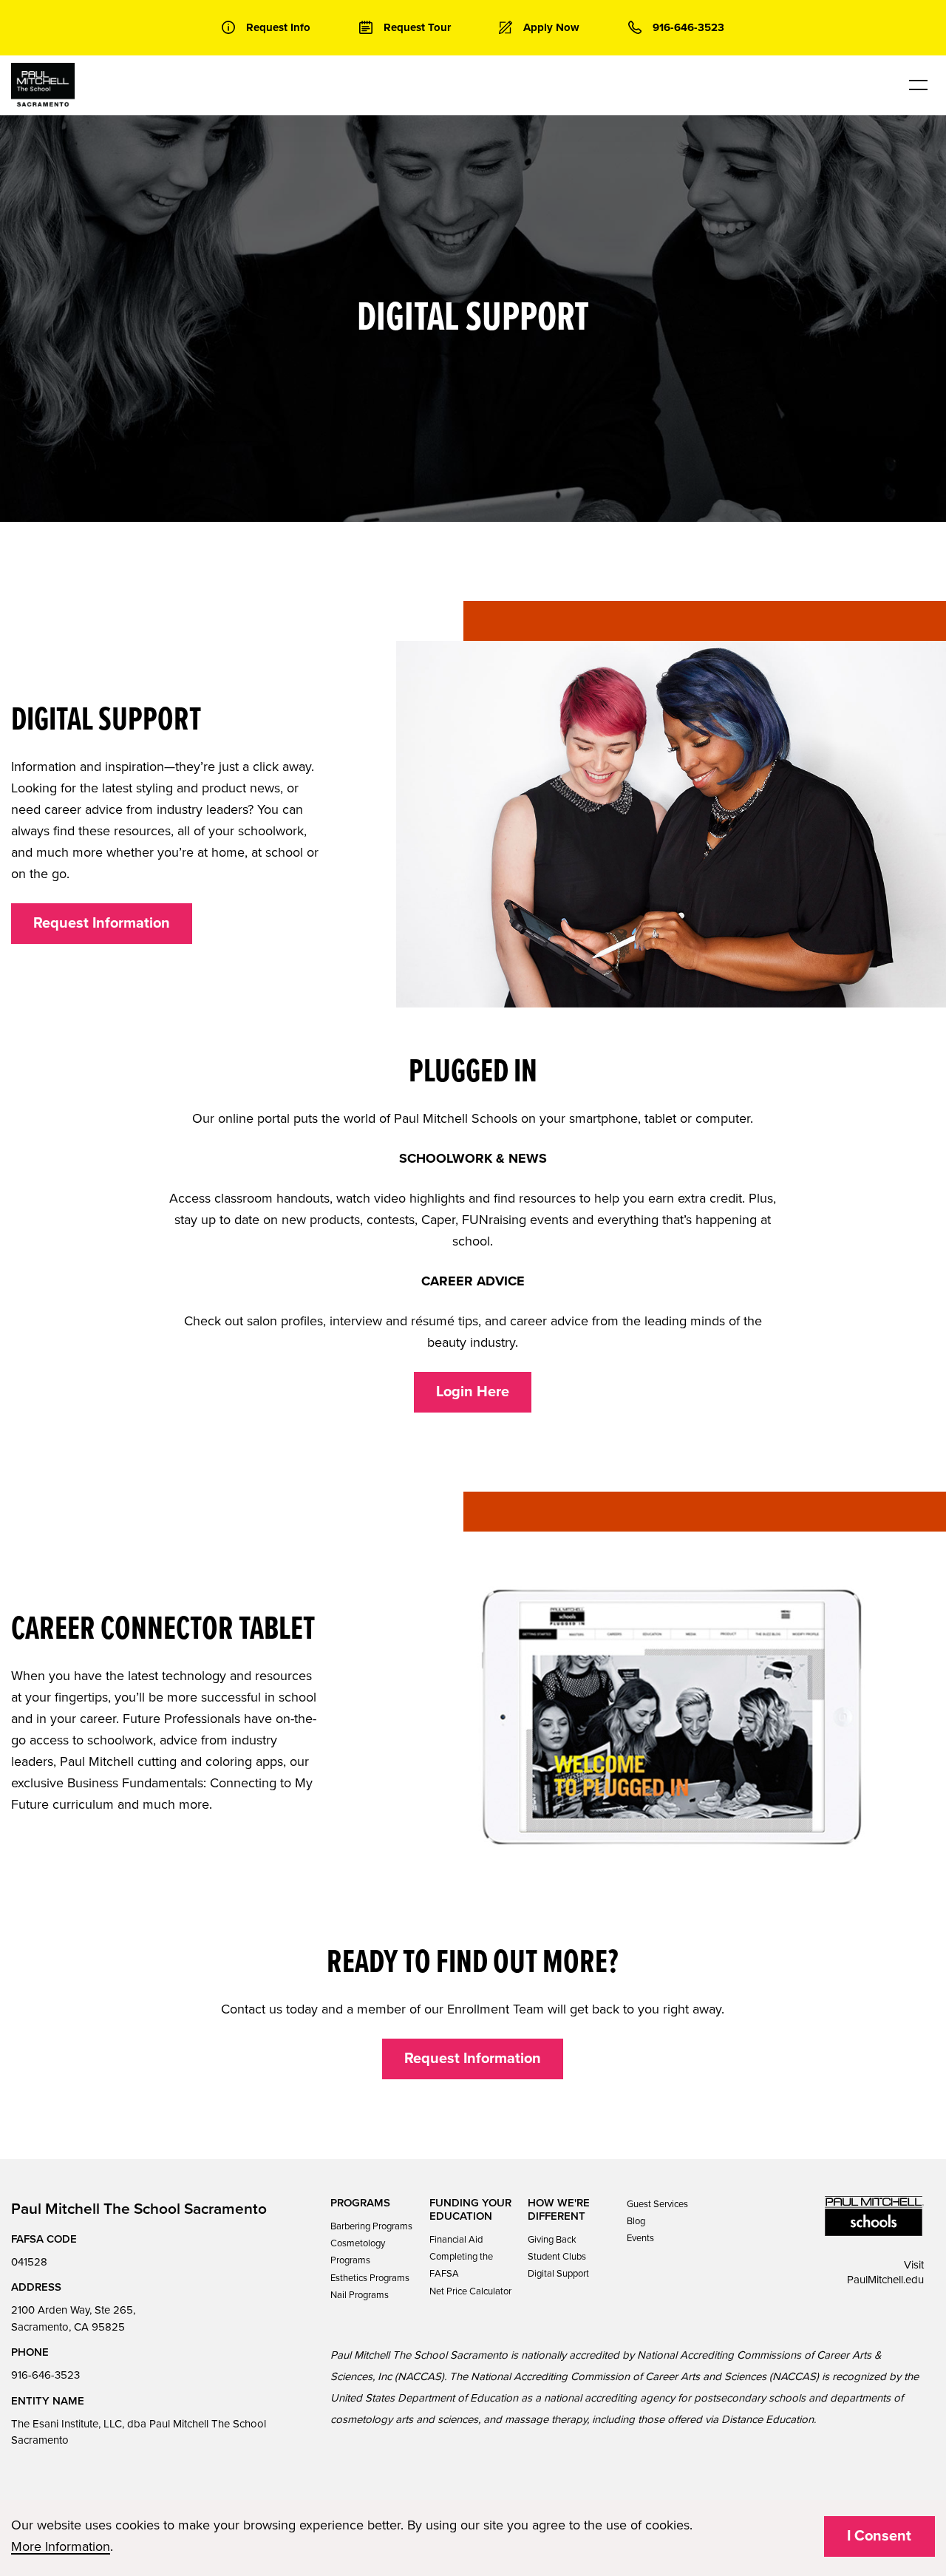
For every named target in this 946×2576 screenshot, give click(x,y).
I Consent (879, 2536)
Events (640, 2238)
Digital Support (558, 2274)
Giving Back (552, 2240)
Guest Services (657, 2204)
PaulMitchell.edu (885, 2280)
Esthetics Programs (370, 2278)
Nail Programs (360, 2295)
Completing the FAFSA (461, 2265)
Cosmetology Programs (358, 2252)
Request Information (102, 923)
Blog (636, 2221)
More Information (61, 2546)
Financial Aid (456, 2240)
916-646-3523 (45, 2375)
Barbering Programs (371, 2226)
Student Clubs (557, 2257)
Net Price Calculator (470, 2291)
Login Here (473, 1392)
